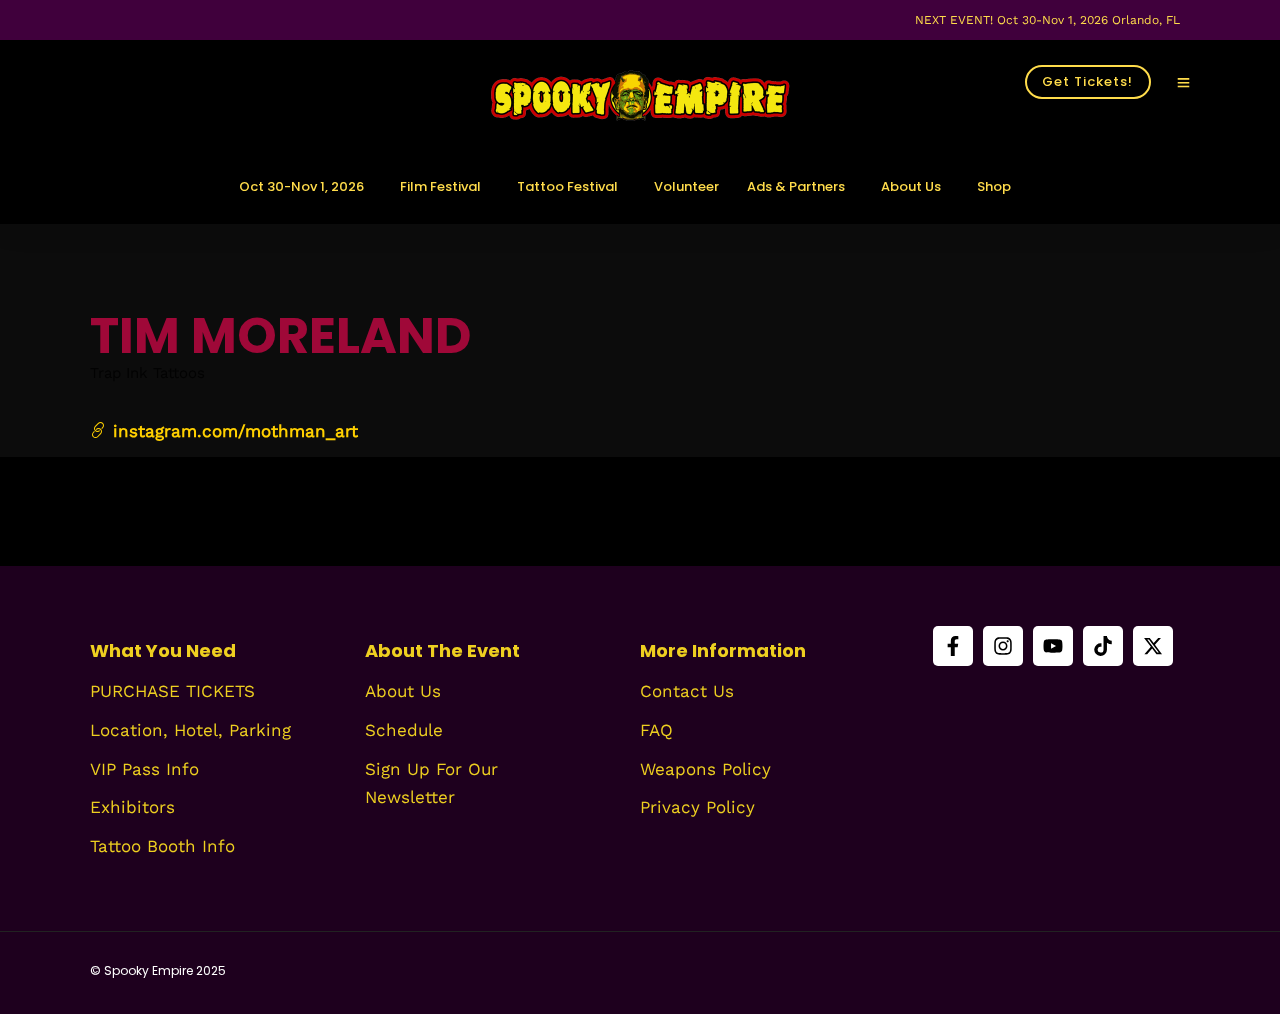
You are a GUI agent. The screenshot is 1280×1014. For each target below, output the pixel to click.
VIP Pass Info (144, 769)
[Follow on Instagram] (1003, 646)
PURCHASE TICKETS (172, 691)
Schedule (404, 730)
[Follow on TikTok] (1103, 646)
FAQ (656, 730)
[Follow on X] (1153, 646)
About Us (403, 691)
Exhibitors (132, 807)
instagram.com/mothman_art (232, 431)
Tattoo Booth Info (162, 846)
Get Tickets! (1087, 81)
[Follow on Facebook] (953, 646)
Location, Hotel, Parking (190, 730)
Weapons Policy (705, 769)
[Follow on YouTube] (1053, 646)
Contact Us (687, 691)
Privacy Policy (697, 807)
